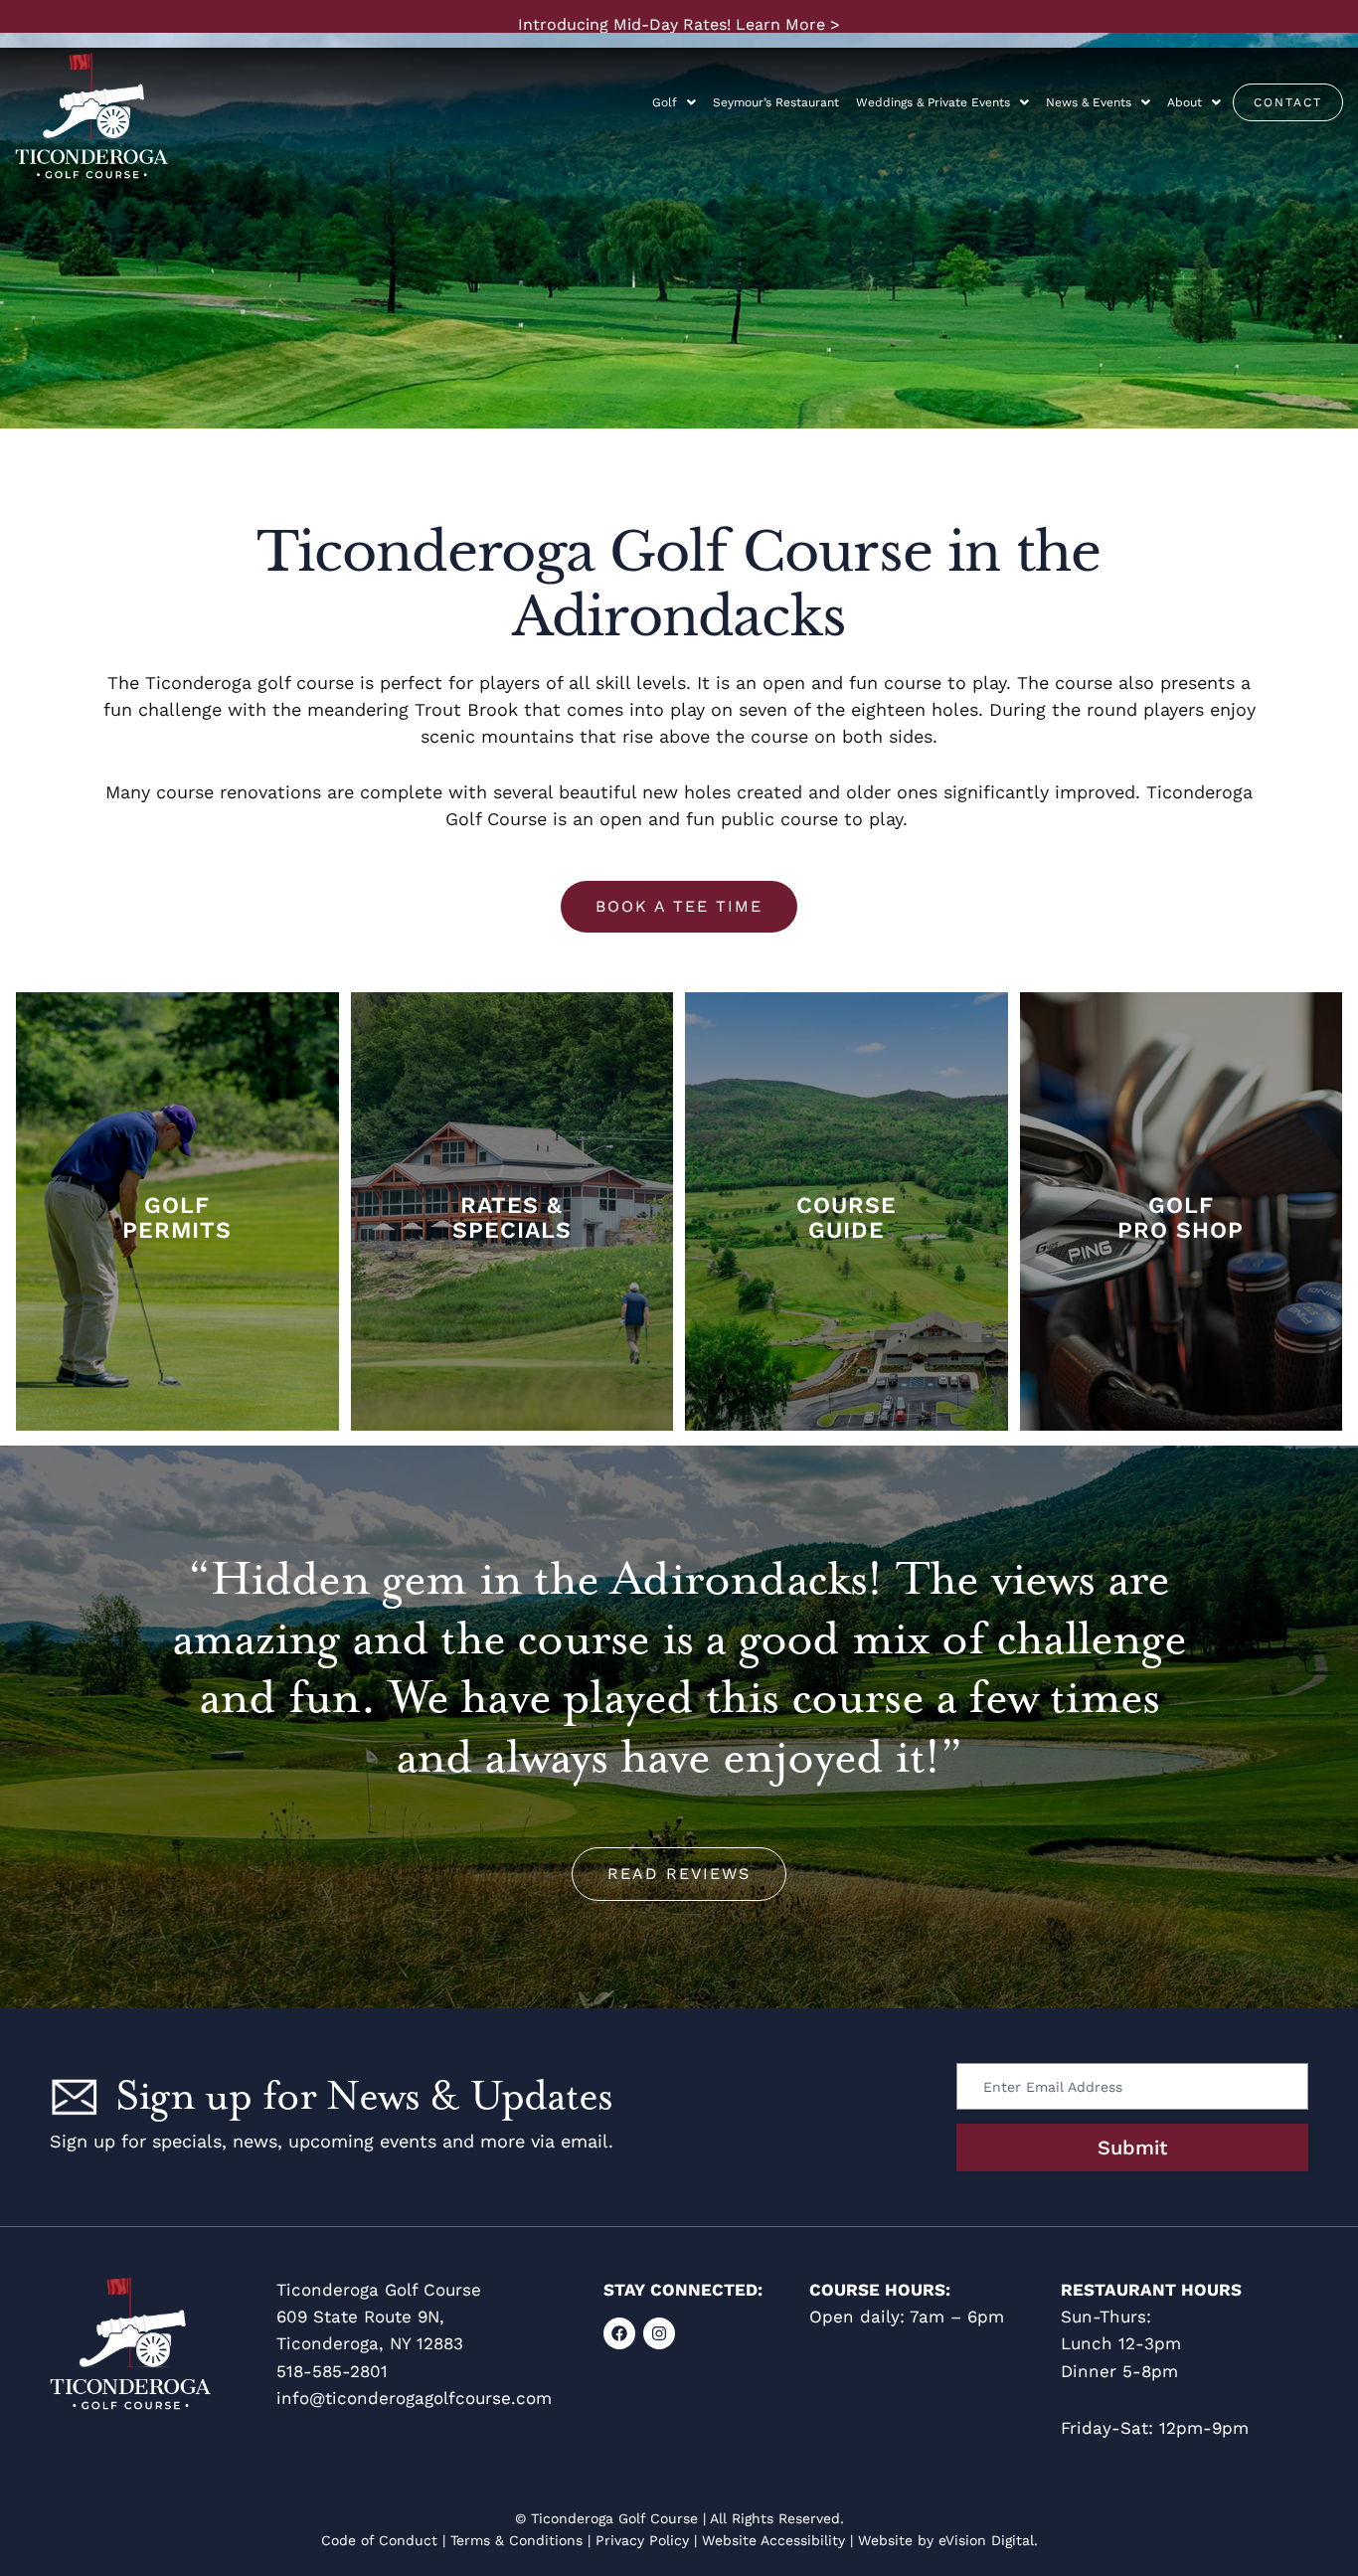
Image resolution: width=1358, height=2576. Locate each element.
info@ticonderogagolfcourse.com (414, 2398)
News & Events (1089, 102)
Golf (665, 102)
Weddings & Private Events (933, 102)
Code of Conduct (379, 2540)
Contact (1288, 102)
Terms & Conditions (516, 2540)
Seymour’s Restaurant (776, 102)
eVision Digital (986, 2540)
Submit (1132, 2147)
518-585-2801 (332, 2371)
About (1185, 102)
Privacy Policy (642, 2540)
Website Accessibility (773, 2540)
